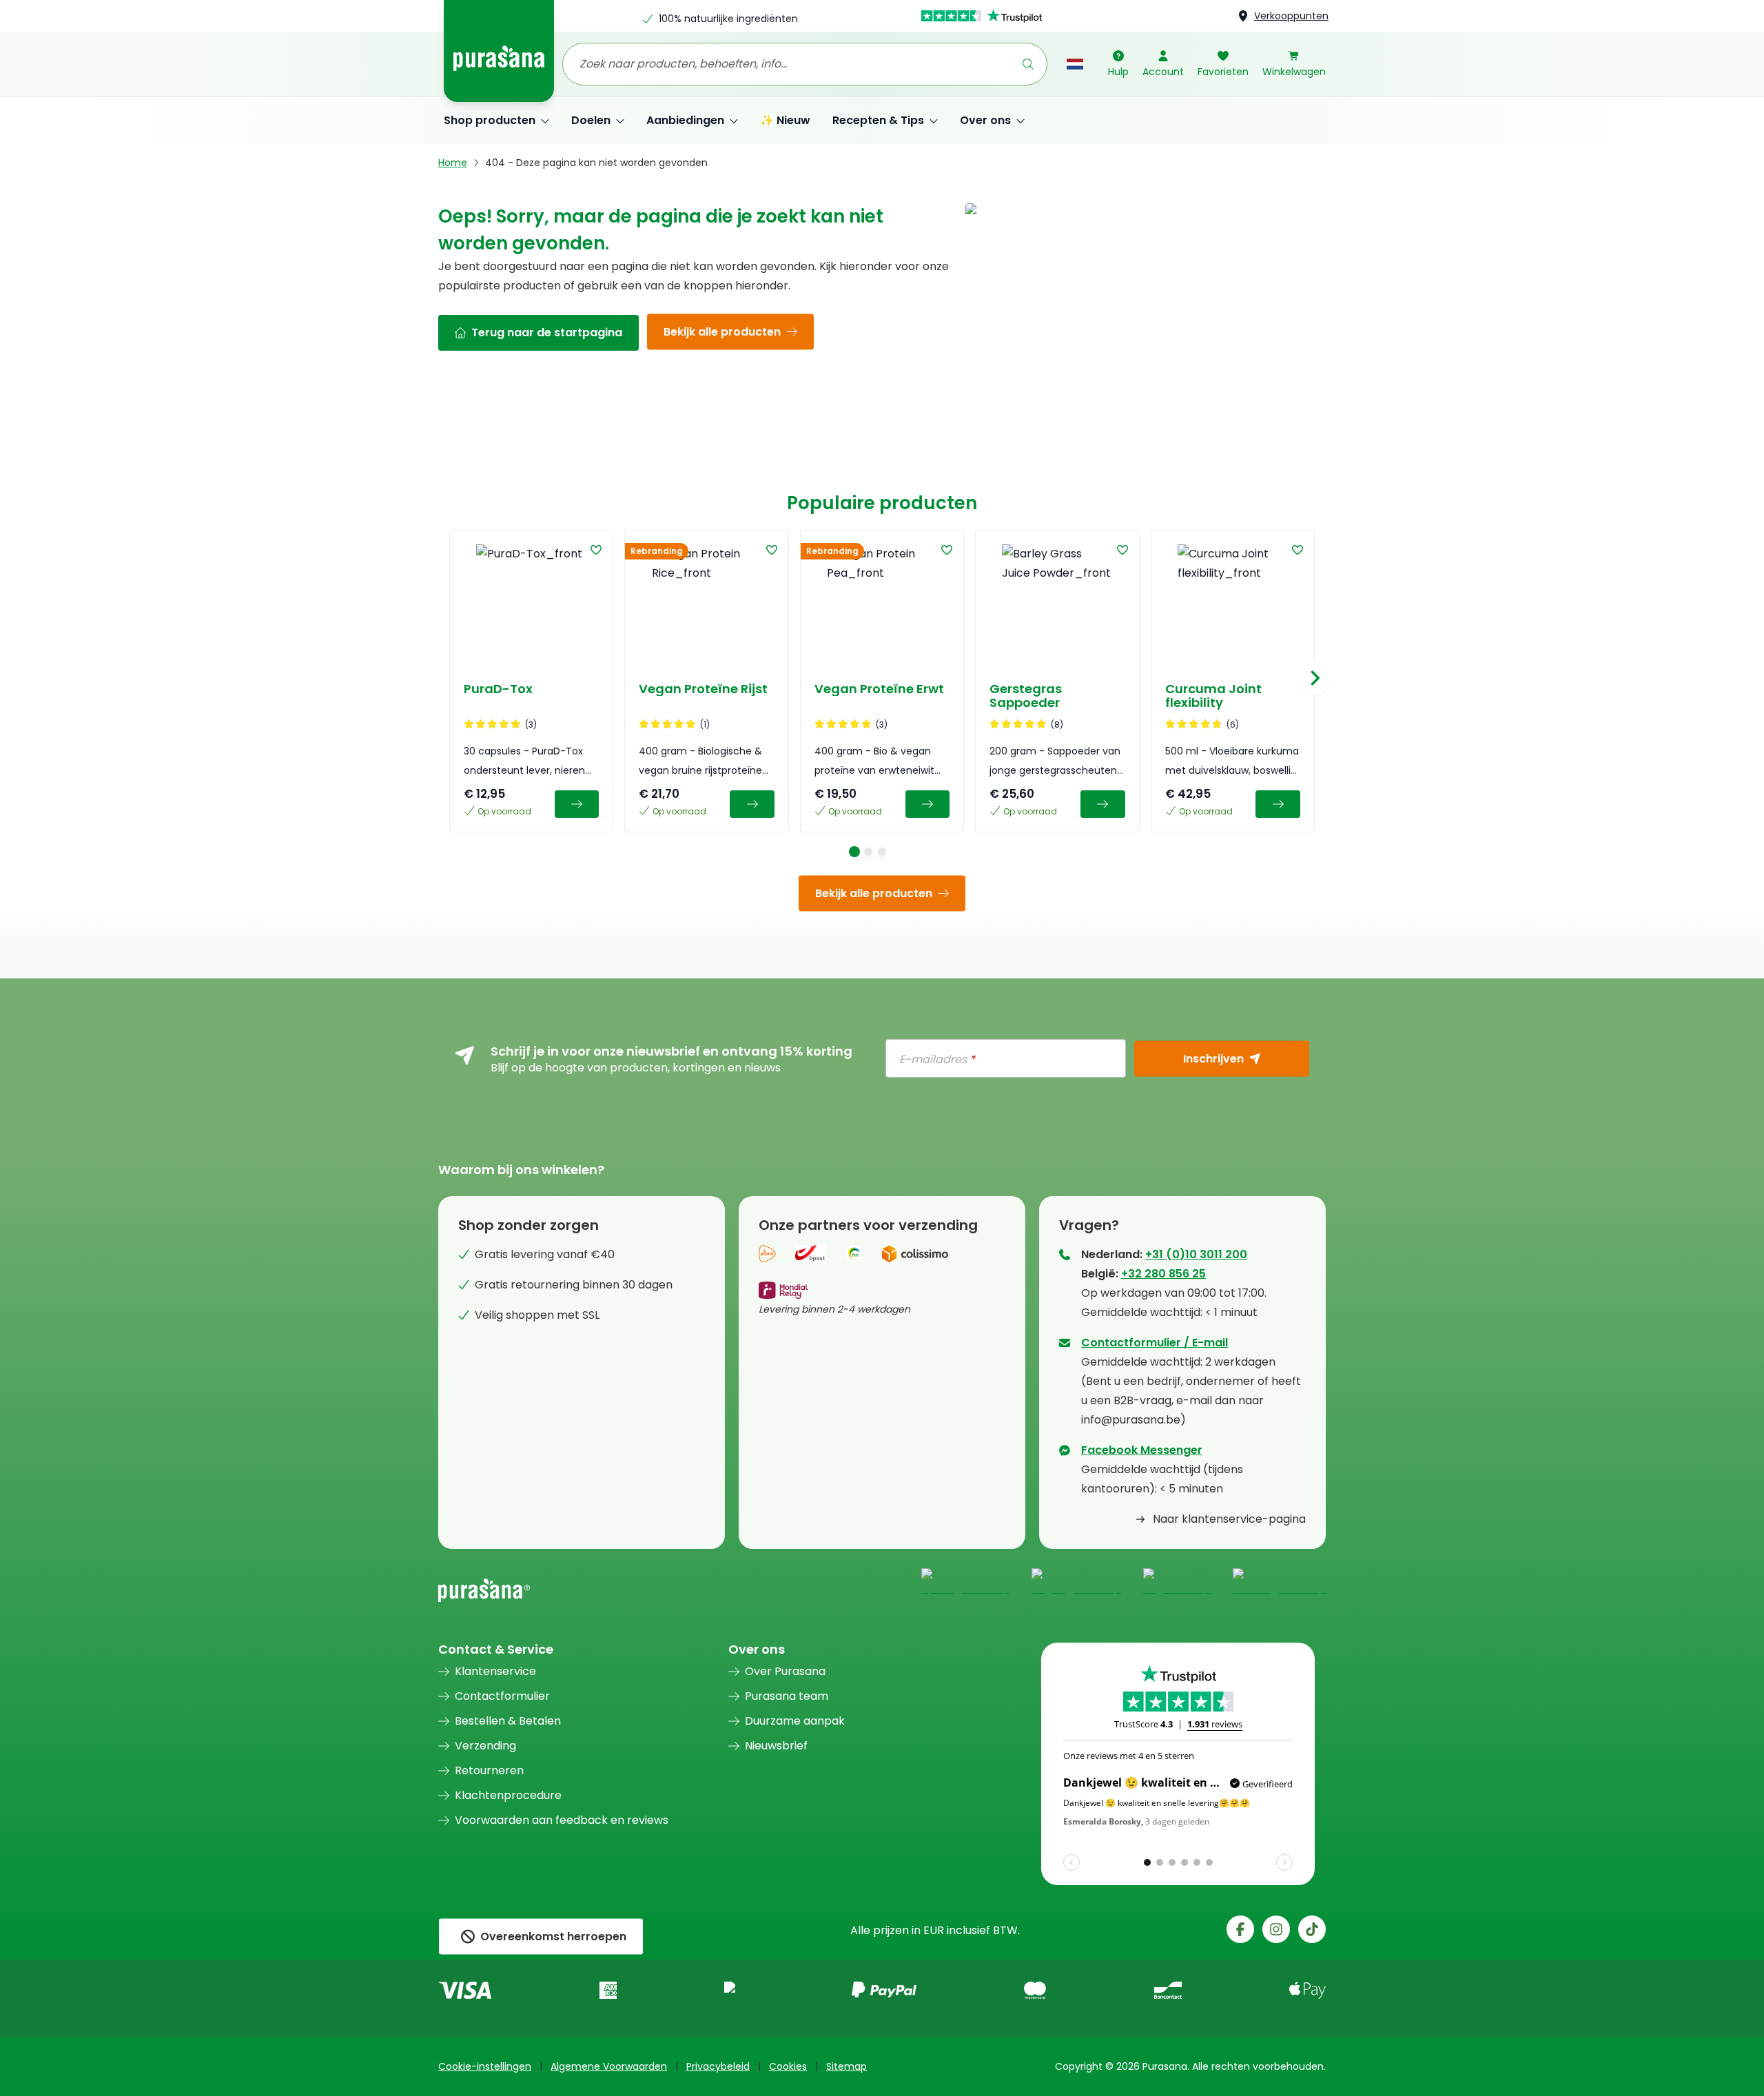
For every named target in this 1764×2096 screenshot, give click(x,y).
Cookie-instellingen (485, 2066)
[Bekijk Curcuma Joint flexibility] (1278, 804)
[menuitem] (496, 121)
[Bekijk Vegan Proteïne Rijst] (752, 804)
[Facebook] (1240, 1929)
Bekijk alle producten (722, 332)
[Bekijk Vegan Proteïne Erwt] (928, 804)
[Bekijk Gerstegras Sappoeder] (1103, 804)
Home (453, 163)
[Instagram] (1276, 1929)
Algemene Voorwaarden (609, 2066)
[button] (596, 550)
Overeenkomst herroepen (553, 1936)
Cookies (788, 2066)
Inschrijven (1213, 1058)
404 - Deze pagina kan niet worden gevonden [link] (596, 163)
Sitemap (847, 2066)
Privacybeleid (718, 2066)
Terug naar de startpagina (547, 332)
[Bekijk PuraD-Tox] (577, 804)
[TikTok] (1312, 1929)
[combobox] (805, 64)
